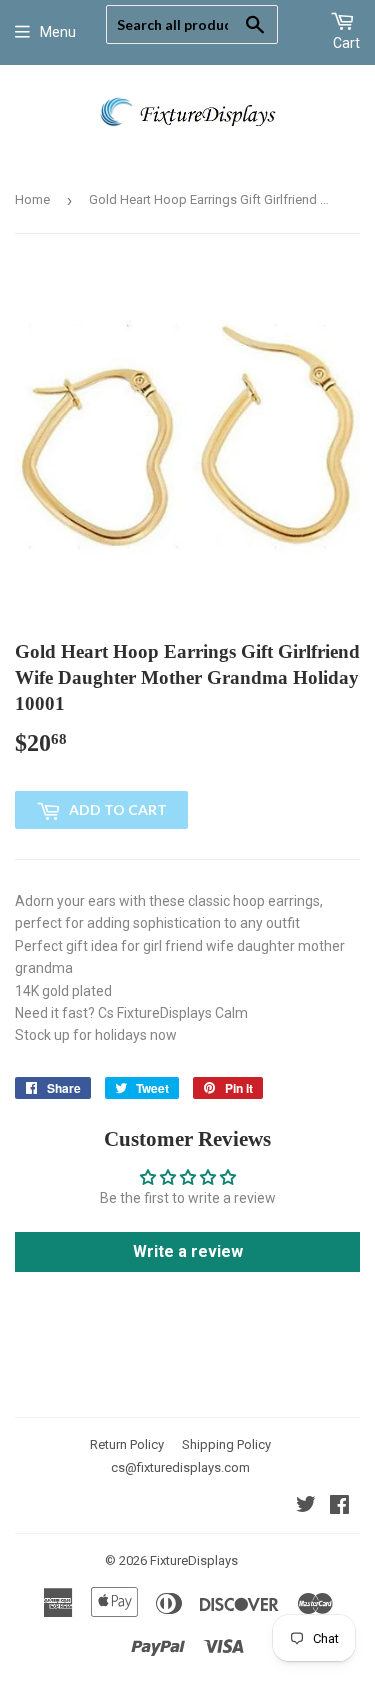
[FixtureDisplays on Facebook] (339, 1507)
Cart (346, 43)
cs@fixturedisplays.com (180, 1467)
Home (32, 199)
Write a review (188, 1251)
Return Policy (127, 1444)
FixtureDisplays (194, 1560)
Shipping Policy (226, 1444)
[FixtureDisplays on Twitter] (306, 1507)
